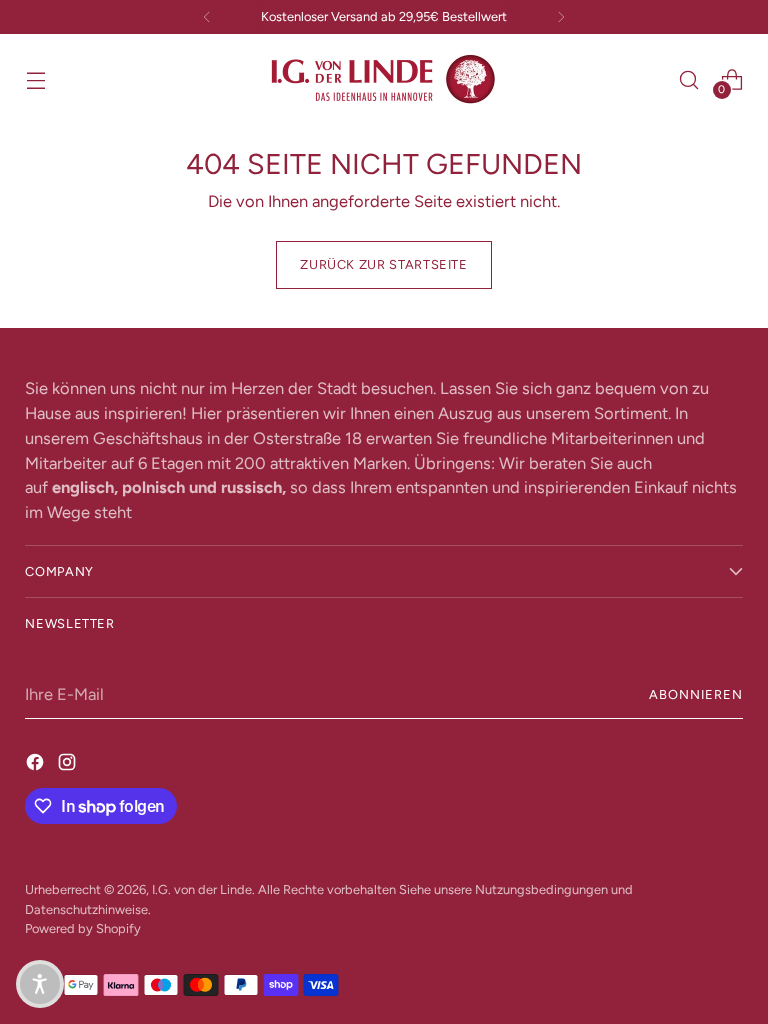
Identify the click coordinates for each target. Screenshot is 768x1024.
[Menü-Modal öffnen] (35, 79)
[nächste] (561, 17)
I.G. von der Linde (202, 889)
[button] (40, 984)
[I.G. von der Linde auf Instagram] (69, 762)
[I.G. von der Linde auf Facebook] (37, 762)
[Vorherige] (207, 17)
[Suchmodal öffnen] (689, 79)
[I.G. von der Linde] (384, 79)
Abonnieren (696, 694)
